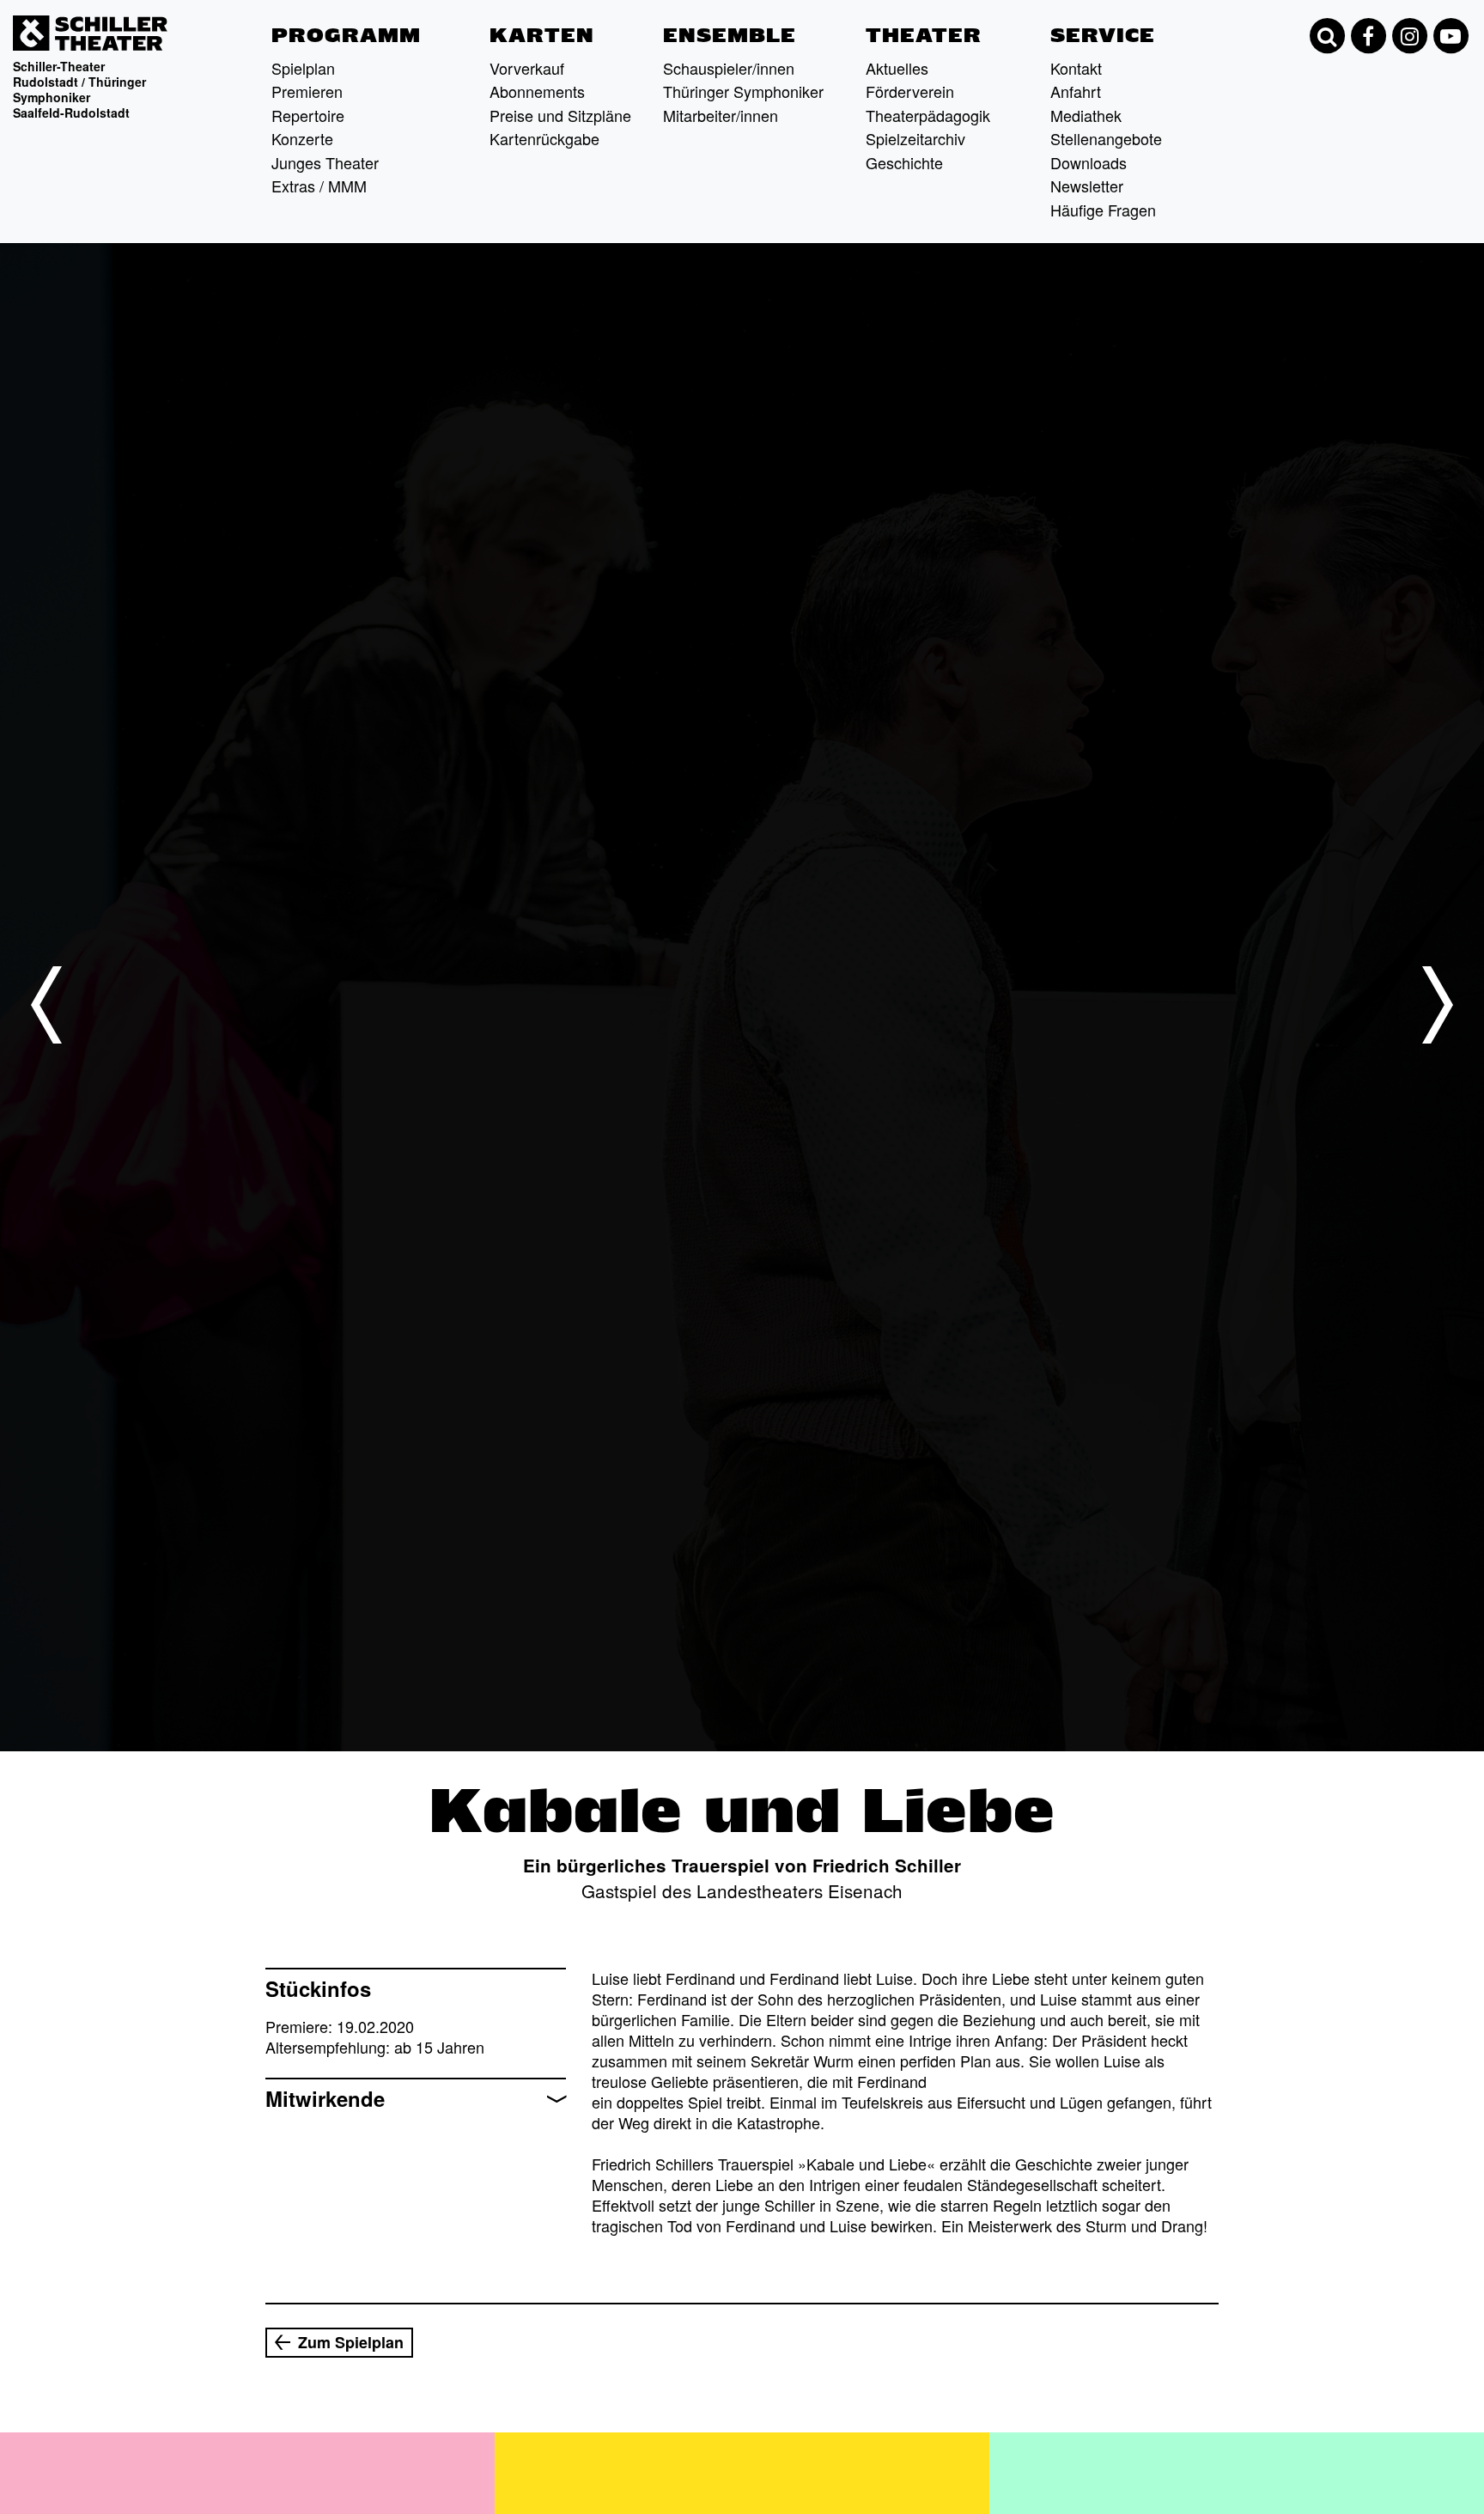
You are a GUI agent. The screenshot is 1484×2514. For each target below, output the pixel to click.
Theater (924, 35)
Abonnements (537, 91)
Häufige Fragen (1103, 210)
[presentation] (46, 1005)
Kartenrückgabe (544, 138)
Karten (542, 35)
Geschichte (904, 162)
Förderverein (910, 91)
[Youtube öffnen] (1451, 36)
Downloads (1089, 162)
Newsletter (1087, 186)
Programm (346, 35)
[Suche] (1327, 36)
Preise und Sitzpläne (560, 115)
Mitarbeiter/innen (721, 115)
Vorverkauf (527, 68)
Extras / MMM (319, 186)
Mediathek (1086, 115)
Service (1103, 35)
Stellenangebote (1106, 138)
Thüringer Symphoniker (743, 91)
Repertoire (308, 115)
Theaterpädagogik (928, 115)
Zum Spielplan (351, 2342)
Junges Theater (325, 162)
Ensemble (730, 35)
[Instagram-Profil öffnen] (1409, 36)
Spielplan (303, 68)
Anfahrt (1076, 91)
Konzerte (302, 138)
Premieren (307, 91)
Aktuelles (897, 68)
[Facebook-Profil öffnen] (1368, 36)
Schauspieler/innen (729, 68)
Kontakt (1076, 68)
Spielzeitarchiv (915, 138)
